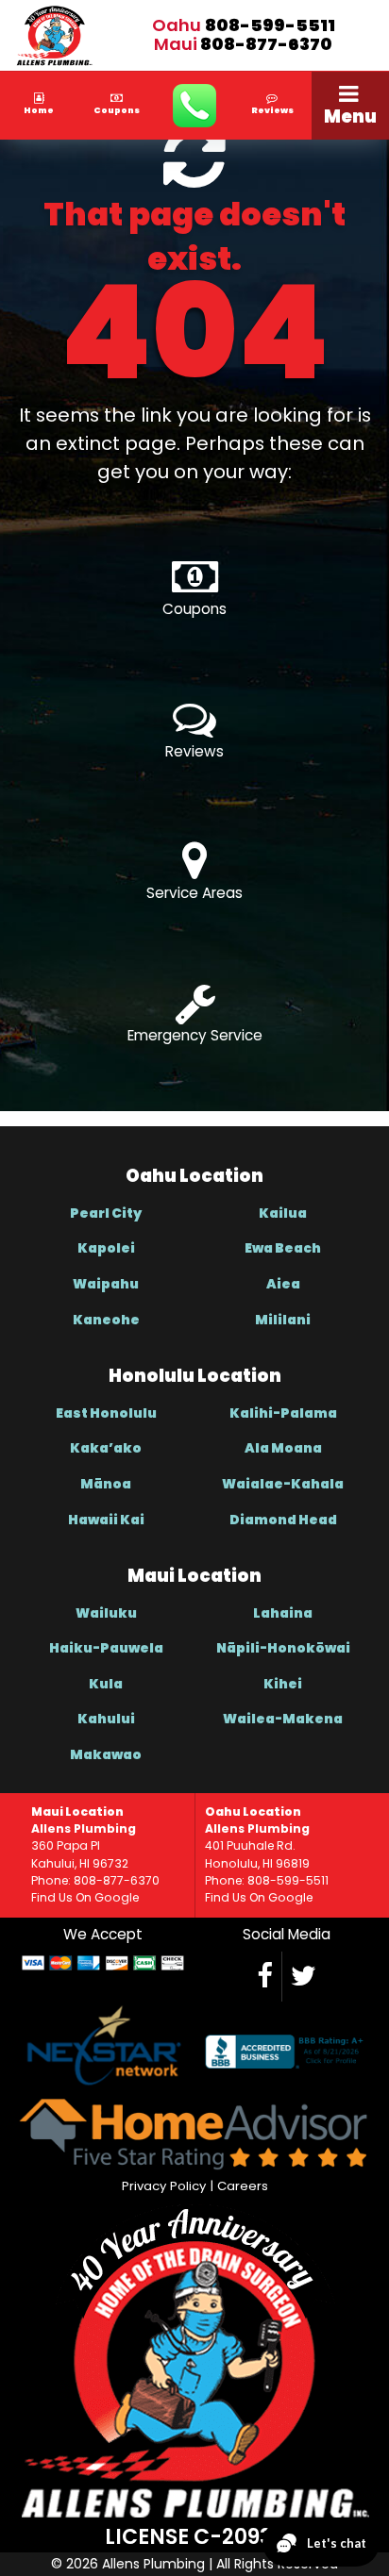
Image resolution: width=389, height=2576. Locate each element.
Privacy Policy (164, 2186)
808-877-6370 (266, 44)
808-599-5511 (270, 25)
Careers (243, 2186)
